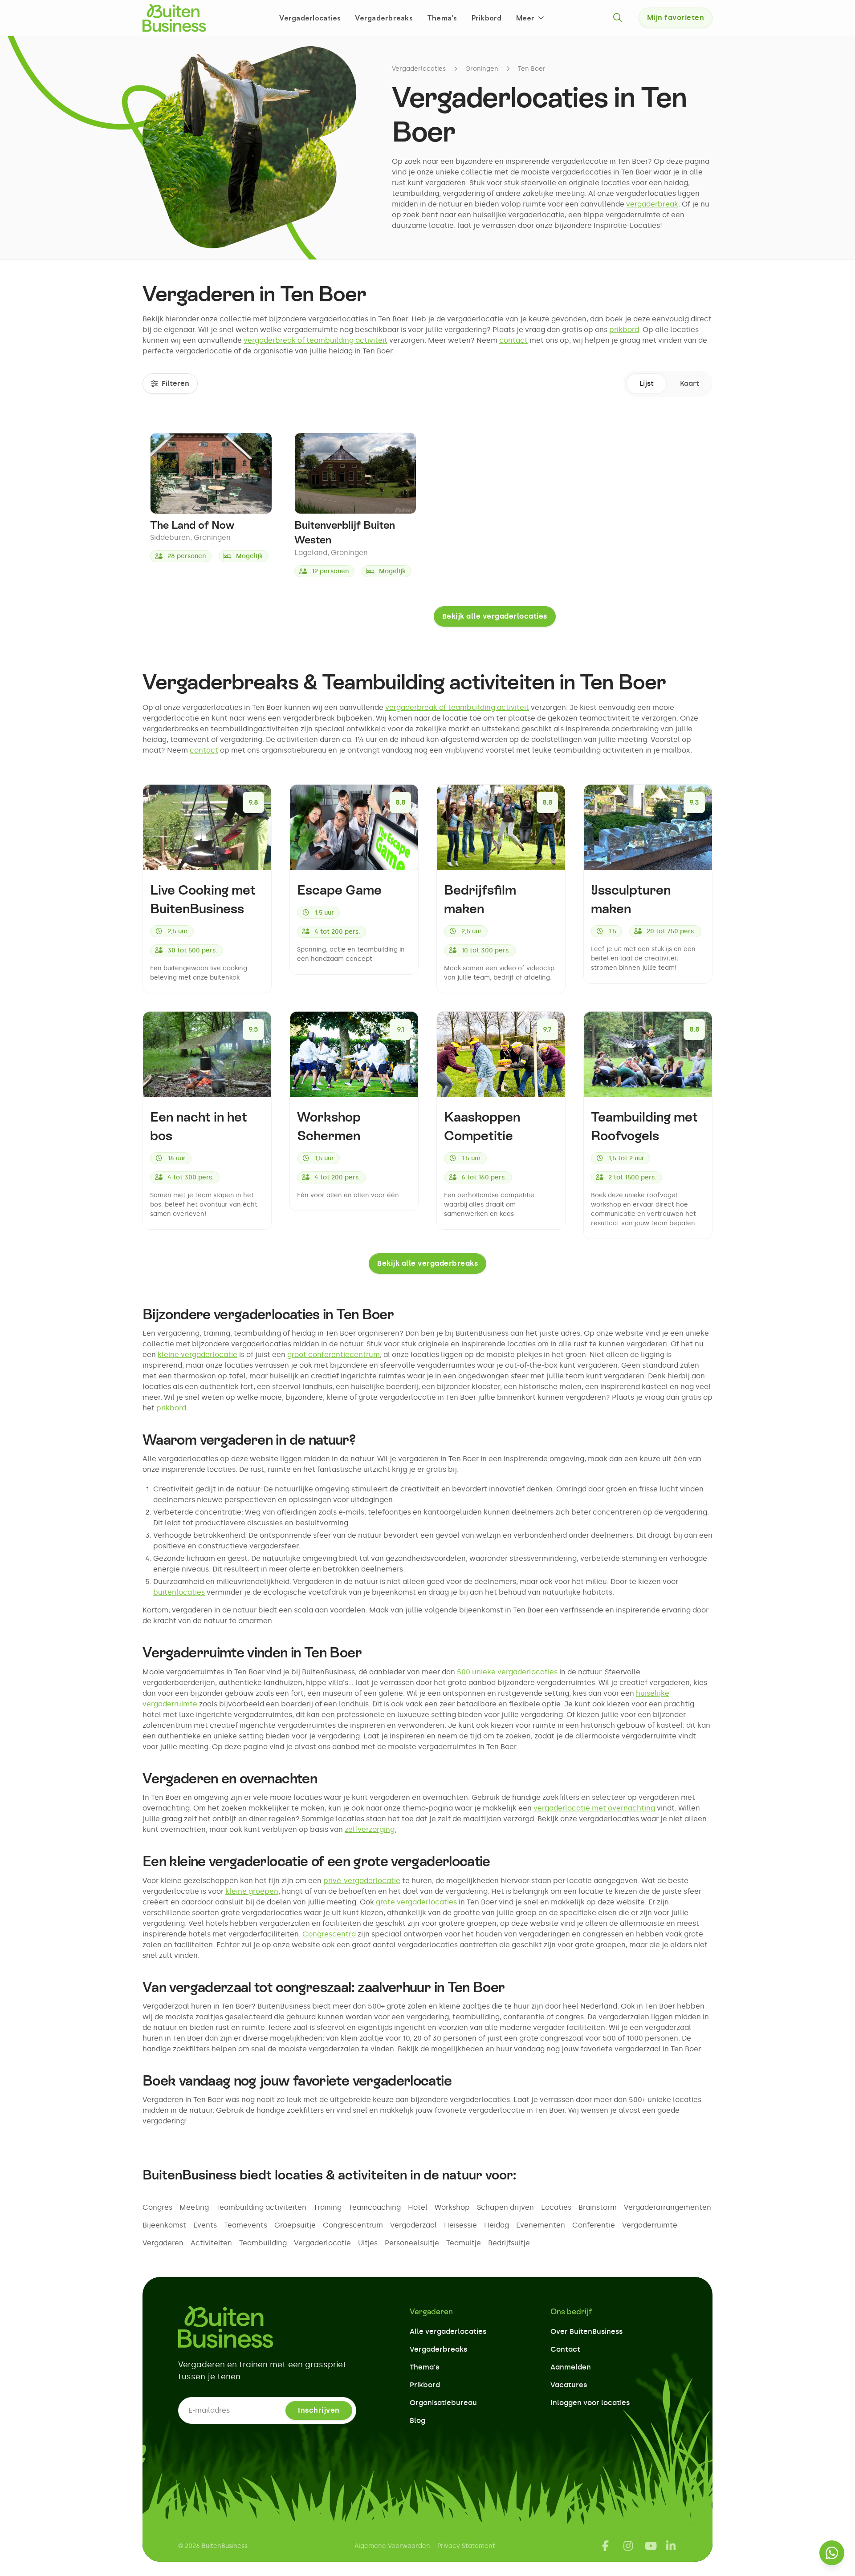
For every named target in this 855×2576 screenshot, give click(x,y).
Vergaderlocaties (310, 18)
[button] (531, 18)
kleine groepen (252, 1891)
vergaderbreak (652, 204)
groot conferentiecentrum (334, 1355)
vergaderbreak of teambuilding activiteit (316, 340)
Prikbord (487, 18)
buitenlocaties (179, 1592)
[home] (174, 18)
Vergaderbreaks (384, 18)
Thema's (442, 18)
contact (513, 340)
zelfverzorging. (370, 1829)
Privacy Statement (466, 2546)
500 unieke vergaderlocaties (507, 1672)
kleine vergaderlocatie (197, 1355)
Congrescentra (330, 1934)
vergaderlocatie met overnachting (594, 1808)
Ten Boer (532, 69)
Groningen (482, 69)
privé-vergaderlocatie (362, 1881)
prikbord (624, 330)
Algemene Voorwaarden (392, 2546)
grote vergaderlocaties (416, 1902)
